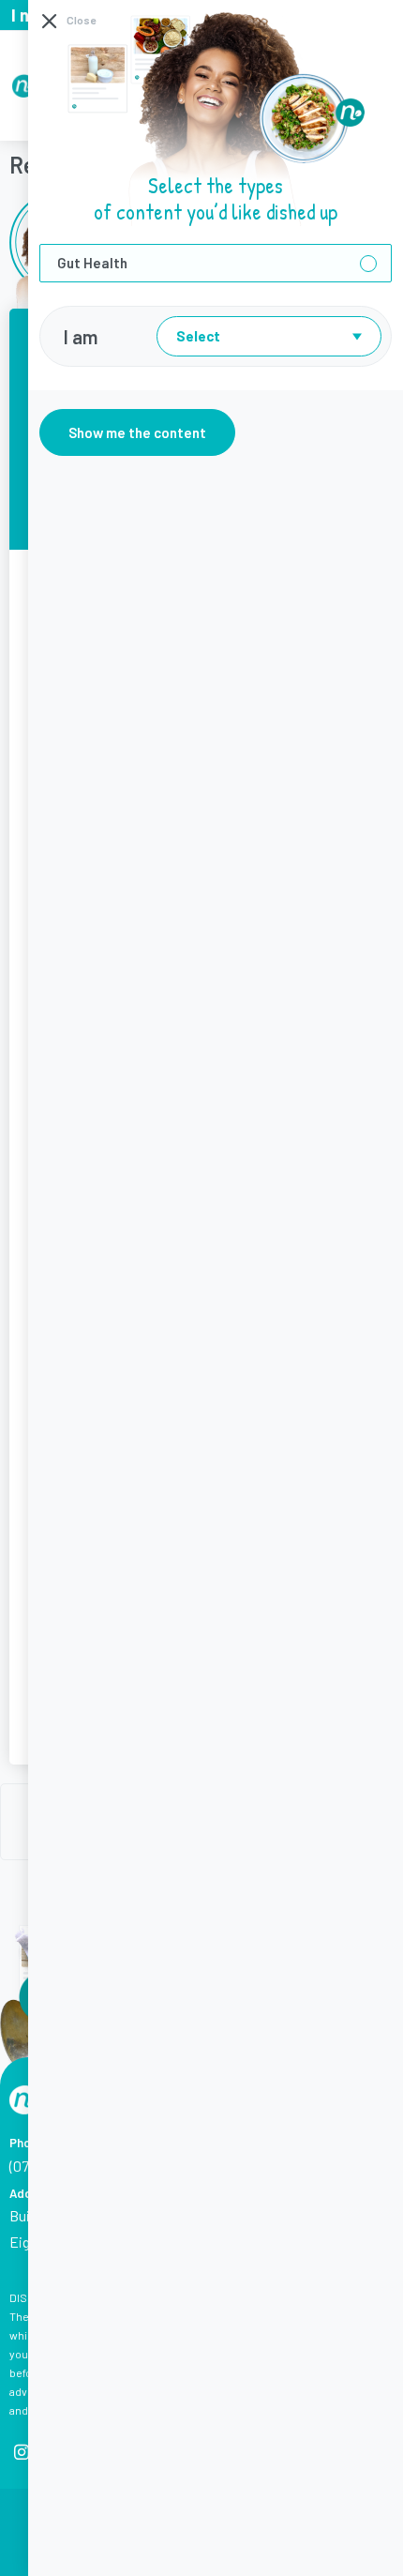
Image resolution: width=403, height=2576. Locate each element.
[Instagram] (21, 2452)
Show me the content (137, 432)
